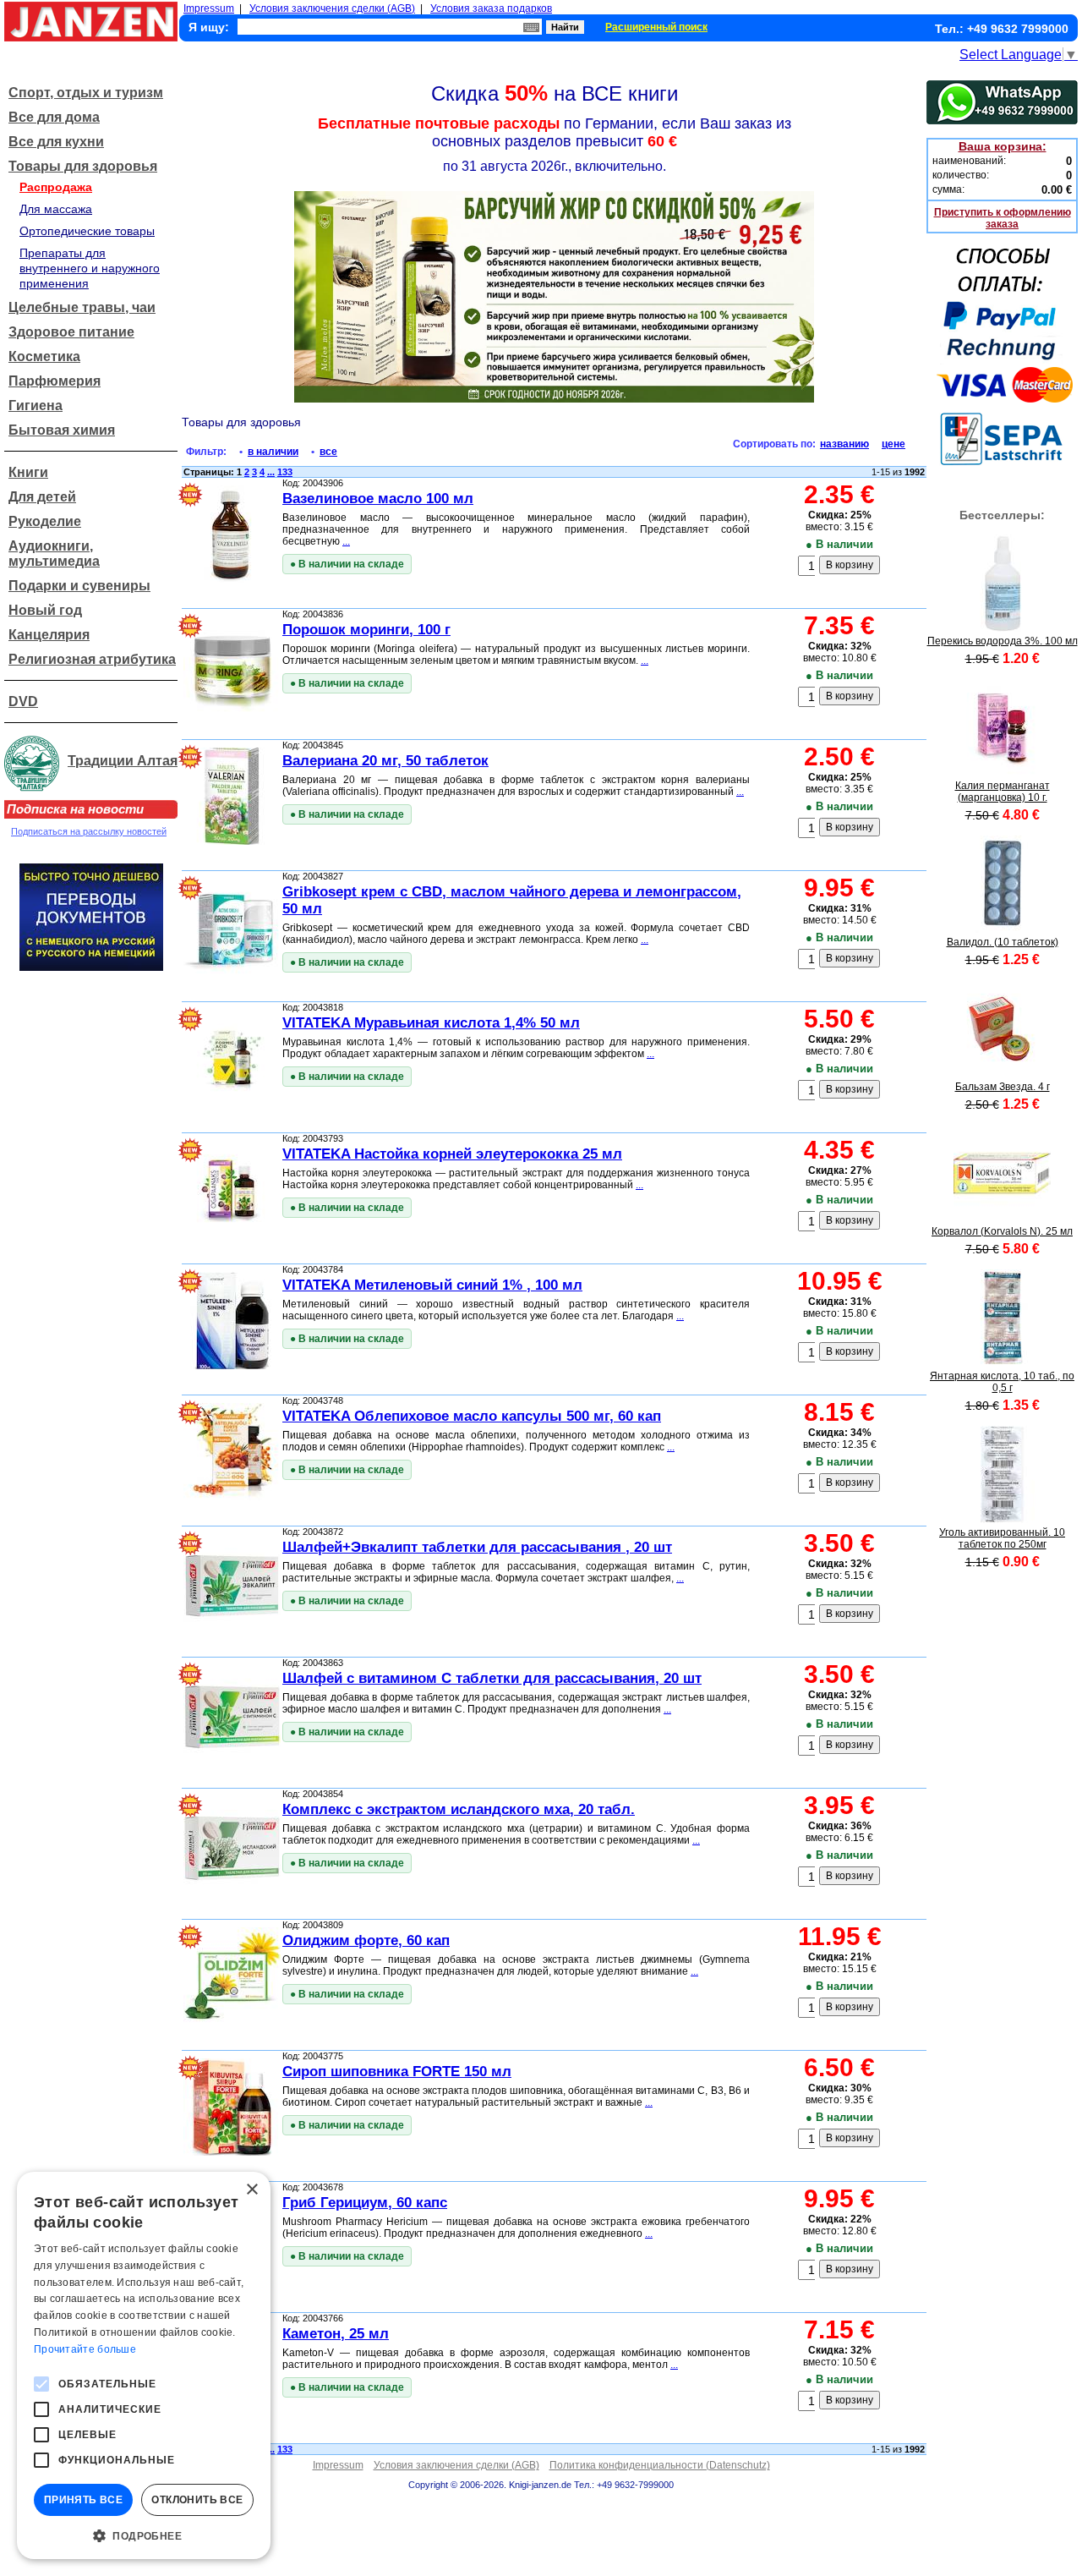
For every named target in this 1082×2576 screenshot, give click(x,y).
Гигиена (36, 406)
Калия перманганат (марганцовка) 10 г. (1003, 792)
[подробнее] (1002, 627)
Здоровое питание (71, 332)
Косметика (44, 356)
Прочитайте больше (85, 2349)
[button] (144, 2535)
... (271, 472)
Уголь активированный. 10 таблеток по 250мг (1002, 1538)
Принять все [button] (83, 2500)
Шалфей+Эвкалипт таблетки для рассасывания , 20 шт (477, 1547)
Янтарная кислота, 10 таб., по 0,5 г (1002, 1382)
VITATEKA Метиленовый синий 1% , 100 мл (432, 1285)
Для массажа (56, 209)
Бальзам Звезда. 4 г (1003, 1087)
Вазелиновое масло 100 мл (378, 499)
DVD (23, 702)
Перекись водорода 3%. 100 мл (1003, 641)
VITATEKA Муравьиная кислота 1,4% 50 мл (431, 1023)
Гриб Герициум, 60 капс (365, 2203)
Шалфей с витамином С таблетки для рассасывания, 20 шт (492, 1678)
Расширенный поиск (656, 27)
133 (285, 472)
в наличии (273, 452)
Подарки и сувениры (79, 586)
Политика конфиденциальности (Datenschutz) (660, 2465)
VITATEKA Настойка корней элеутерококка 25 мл (452, 1154)
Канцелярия (49, 635)
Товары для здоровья (83, 166)
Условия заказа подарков (491, 8)
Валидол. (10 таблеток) (1003, 942)
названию (844, 444)
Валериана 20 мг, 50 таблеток (385, 761)
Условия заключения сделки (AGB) (332, 8)
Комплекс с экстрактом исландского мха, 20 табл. (459, 1809)
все (328, 452)
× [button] (251, 2190)
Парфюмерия (55, 381)
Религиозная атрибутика (92, 659)
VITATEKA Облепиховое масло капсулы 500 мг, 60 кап (472, 1416)
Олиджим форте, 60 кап (366, 1940)
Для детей (42, 497)
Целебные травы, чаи (82, 307)
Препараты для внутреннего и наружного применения (90, 268)
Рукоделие (45, 521)
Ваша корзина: (1003, 146)
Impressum (209, 8)
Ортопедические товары (87, 231)
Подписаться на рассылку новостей (89, 831)
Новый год (45, 610)
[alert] (144, 2365)
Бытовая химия (62, 430)
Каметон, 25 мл (336, 2334)
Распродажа (56, 187)
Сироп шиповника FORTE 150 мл (397, 2072)
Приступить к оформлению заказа (1003, 218)
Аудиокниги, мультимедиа (54, 554)
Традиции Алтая (123, 761)
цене (893, 444)
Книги (28, 472)
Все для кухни (56, 142)
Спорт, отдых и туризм (86, 93)
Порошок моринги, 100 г (366, 630)
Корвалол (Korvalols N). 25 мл (1002, 1231)
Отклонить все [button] (197, 2500)
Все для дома (54, 117)
